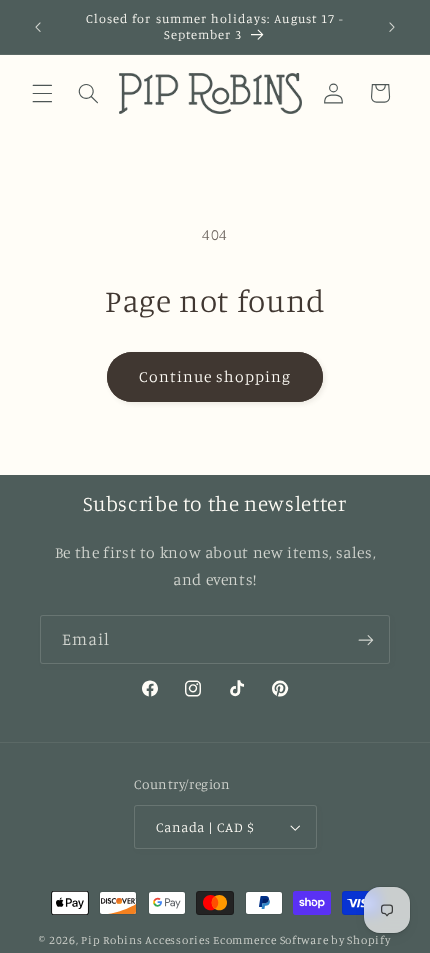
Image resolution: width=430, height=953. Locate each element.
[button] (42, 93)
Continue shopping (215, 376)
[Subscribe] (366, 639)
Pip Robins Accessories (145, 940)
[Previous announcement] (38, 27)
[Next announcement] (392, 27)
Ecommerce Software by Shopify (301, 940)
